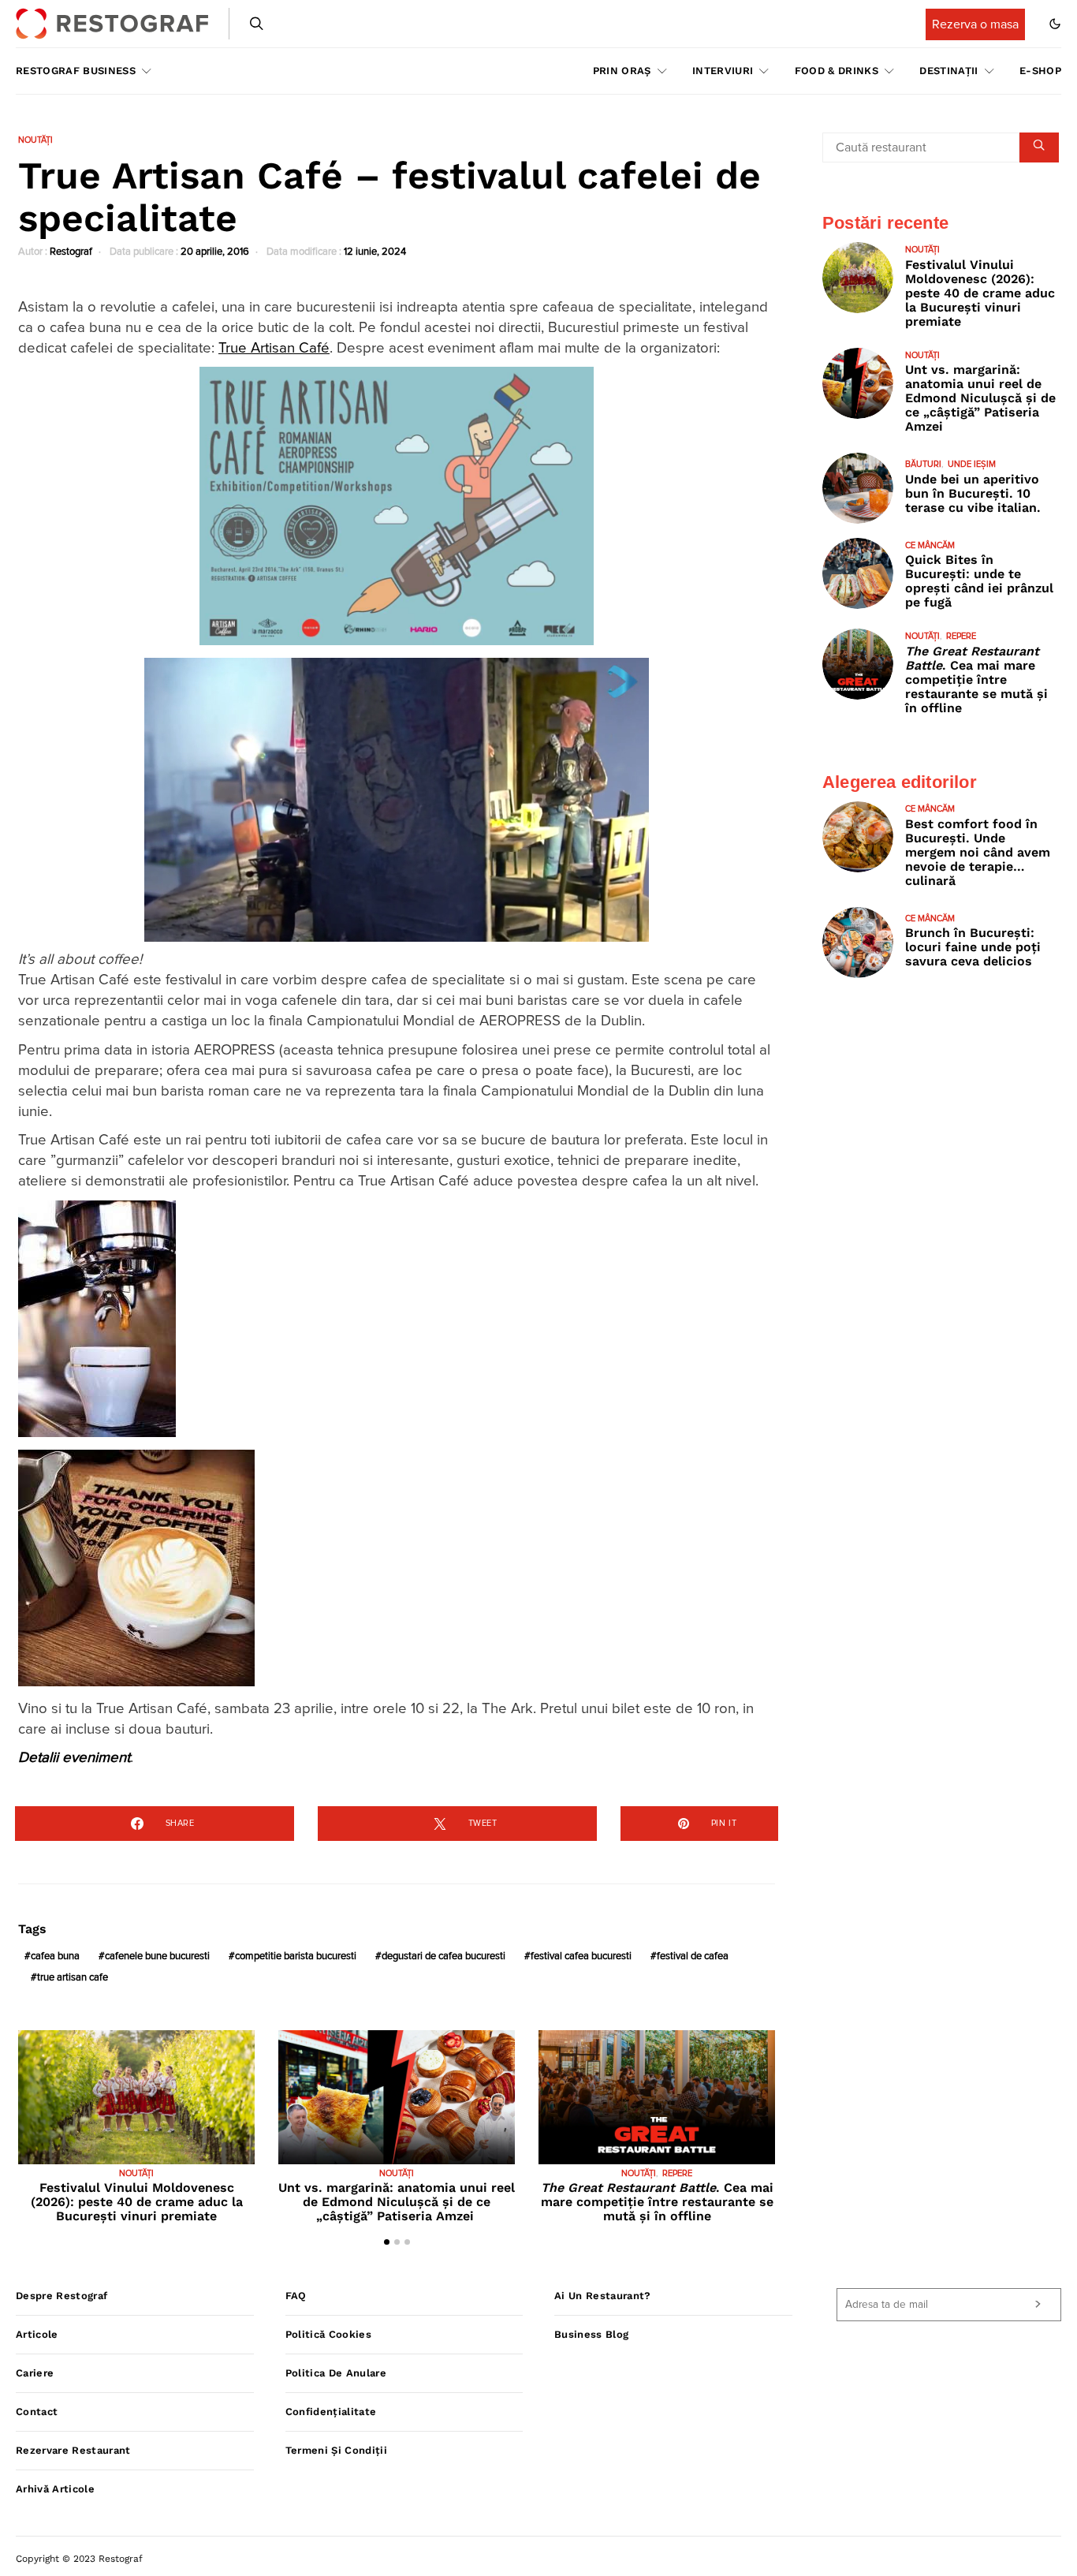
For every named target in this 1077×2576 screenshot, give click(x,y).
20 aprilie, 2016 (215, 252)
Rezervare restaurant (73, 2450)
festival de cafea (693, 1956)
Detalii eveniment (74, 1758)
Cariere (35, 2373)
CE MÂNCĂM (930, 545)
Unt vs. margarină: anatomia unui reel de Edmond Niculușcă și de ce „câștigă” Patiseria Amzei (397, 2202)
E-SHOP (1040, 71)
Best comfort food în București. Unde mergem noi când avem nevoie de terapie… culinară (978, 852)
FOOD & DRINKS (837, 71)
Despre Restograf (61, 2296)
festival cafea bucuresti (581, 1956)
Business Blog (591, 2334)
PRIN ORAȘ (622, 71)
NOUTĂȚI (35, 140)
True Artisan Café (274, 348)
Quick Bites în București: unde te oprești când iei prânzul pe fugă (979, 581)
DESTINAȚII (948, 71)
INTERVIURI (723, 71)
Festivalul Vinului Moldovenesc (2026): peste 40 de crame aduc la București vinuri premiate (137, 2202)
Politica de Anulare (336, 2373)
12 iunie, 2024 (375, 252)
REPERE (677, 2173)
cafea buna (55, 1956)
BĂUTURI (923, 464)
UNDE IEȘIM (972, 464)
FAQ (296, 2296)
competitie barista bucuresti (296, 1956)
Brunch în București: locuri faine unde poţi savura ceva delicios (973, 947)
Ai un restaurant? (603, 2296)
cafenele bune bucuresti (157, 1956)
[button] (1055, 24)
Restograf (71, 252)
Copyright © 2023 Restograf (79, 2559)
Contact (37, 2412)
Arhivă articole (55, 2489)
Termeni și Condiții (336, 2450)
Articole (37, 2334)
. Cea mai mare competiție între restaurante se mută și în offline (657, 2202)
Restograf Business (76, 71)
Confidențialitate (331, 2412)
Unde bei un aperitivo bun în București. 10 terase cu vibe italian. (973, 493)
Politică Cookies (328, 2334)
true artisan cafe (73, 1978)
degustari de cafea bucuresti (443, 1956)
